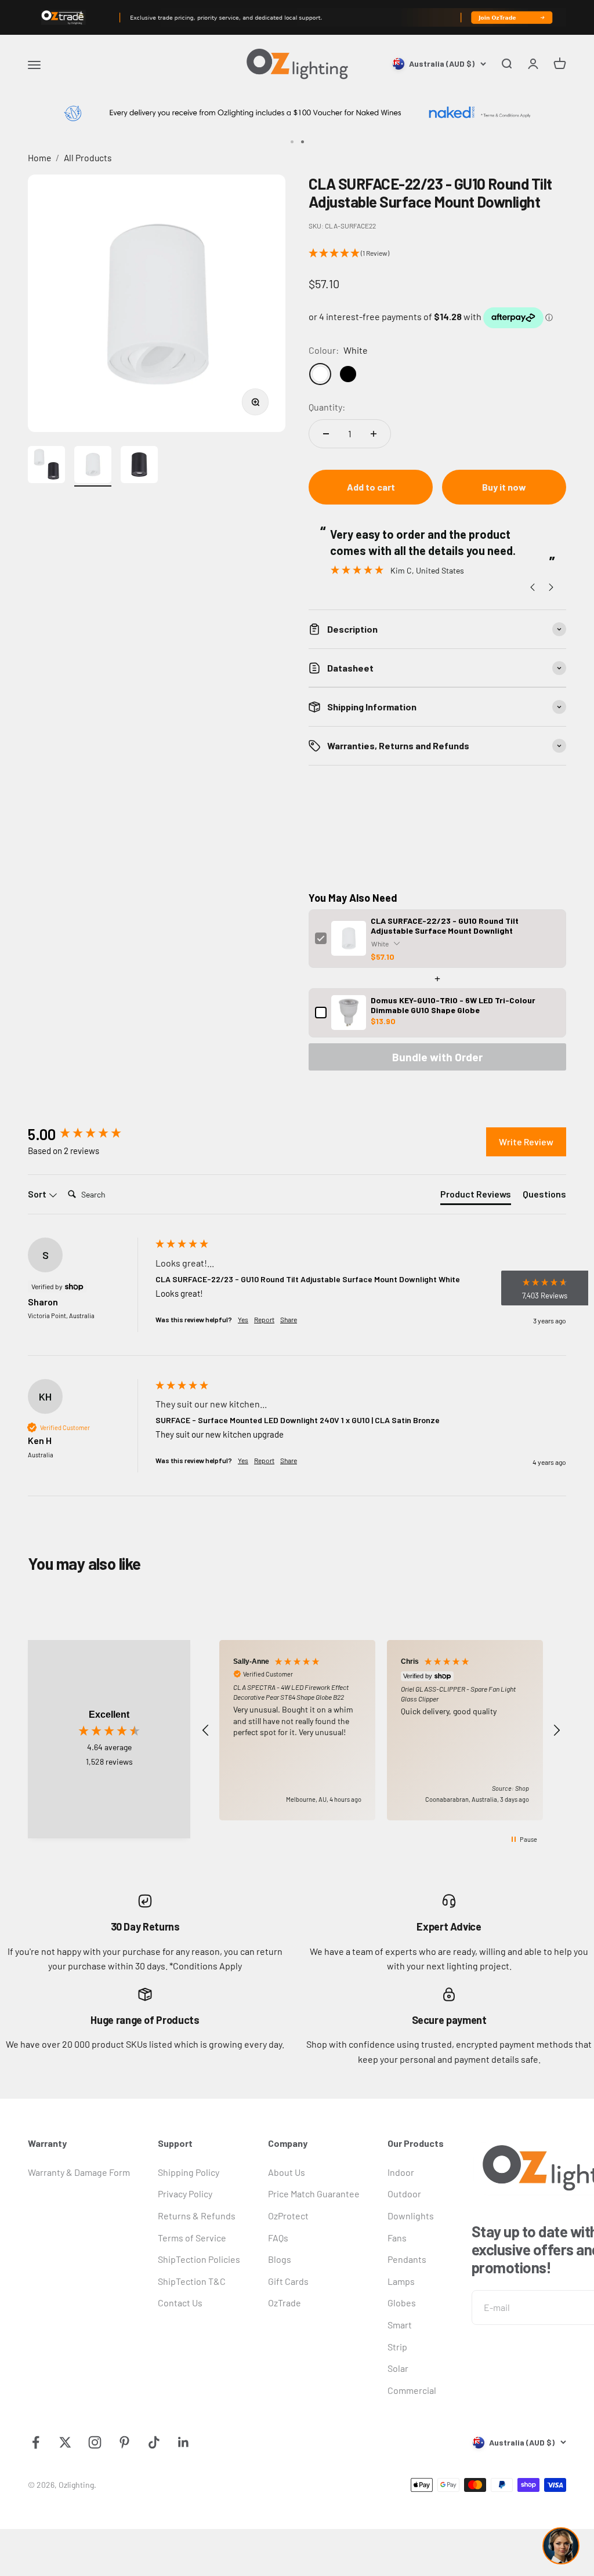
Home (39, 157)
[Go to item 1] (46, 466)
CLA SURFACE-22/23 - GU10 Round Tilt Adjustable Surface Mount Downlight (445, 926)
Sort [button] (38, 1194)
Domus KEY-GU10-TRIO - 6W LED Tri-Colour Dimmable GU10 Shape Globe (453, 1005)
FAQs (278, 2238)
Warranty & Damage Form (79, 2172)
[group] (89, 1134)
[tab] (476, 1196)
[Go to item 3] (139, 466)
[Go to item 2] (93, 466)
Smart (400, 2325)
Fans (397, 2238)
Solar (398, 2368)
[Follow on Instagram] (95, 2442)
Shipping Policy (189, 2172)
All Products (88, 157)
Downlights (411, 2216)
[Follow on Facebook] (36, 2442)
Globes (402, 2303)
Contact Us (180, 2303)
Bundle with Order (437, 1057)
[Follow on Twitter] (65, 2442)
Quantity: (327, 407)
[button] (437, 253)
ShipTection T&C (192, 2281)
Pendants (407, 2259)
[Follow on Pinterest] (124, 2442)
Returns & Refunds (197, 2216)
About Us (287, 2172)
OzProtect (288, 2216)
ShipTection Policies (199, 2259)
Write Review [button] (526, 1142)
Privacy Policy (185, 2194)
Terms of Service (192, 2238)
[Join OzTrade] (297, 17)
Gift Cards (288, 2281)
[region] (381, 1730)
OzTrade (285, 2303)
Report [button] (264, 1319)
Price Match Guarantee (314, 2194)
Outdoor (404, 2194)
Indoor (401, 2172)
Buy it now (504, 487)
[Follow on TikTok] (154, 2442)
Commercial (412, 2390)
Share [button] (289, 1319)
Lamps (401, 2281)
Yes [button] (243, 1319)
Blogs (280, 2259)
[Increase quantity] (374, 434)
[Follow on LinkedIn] (184, 2442)
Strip (397, 2347)
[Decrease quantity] (326, 434)
